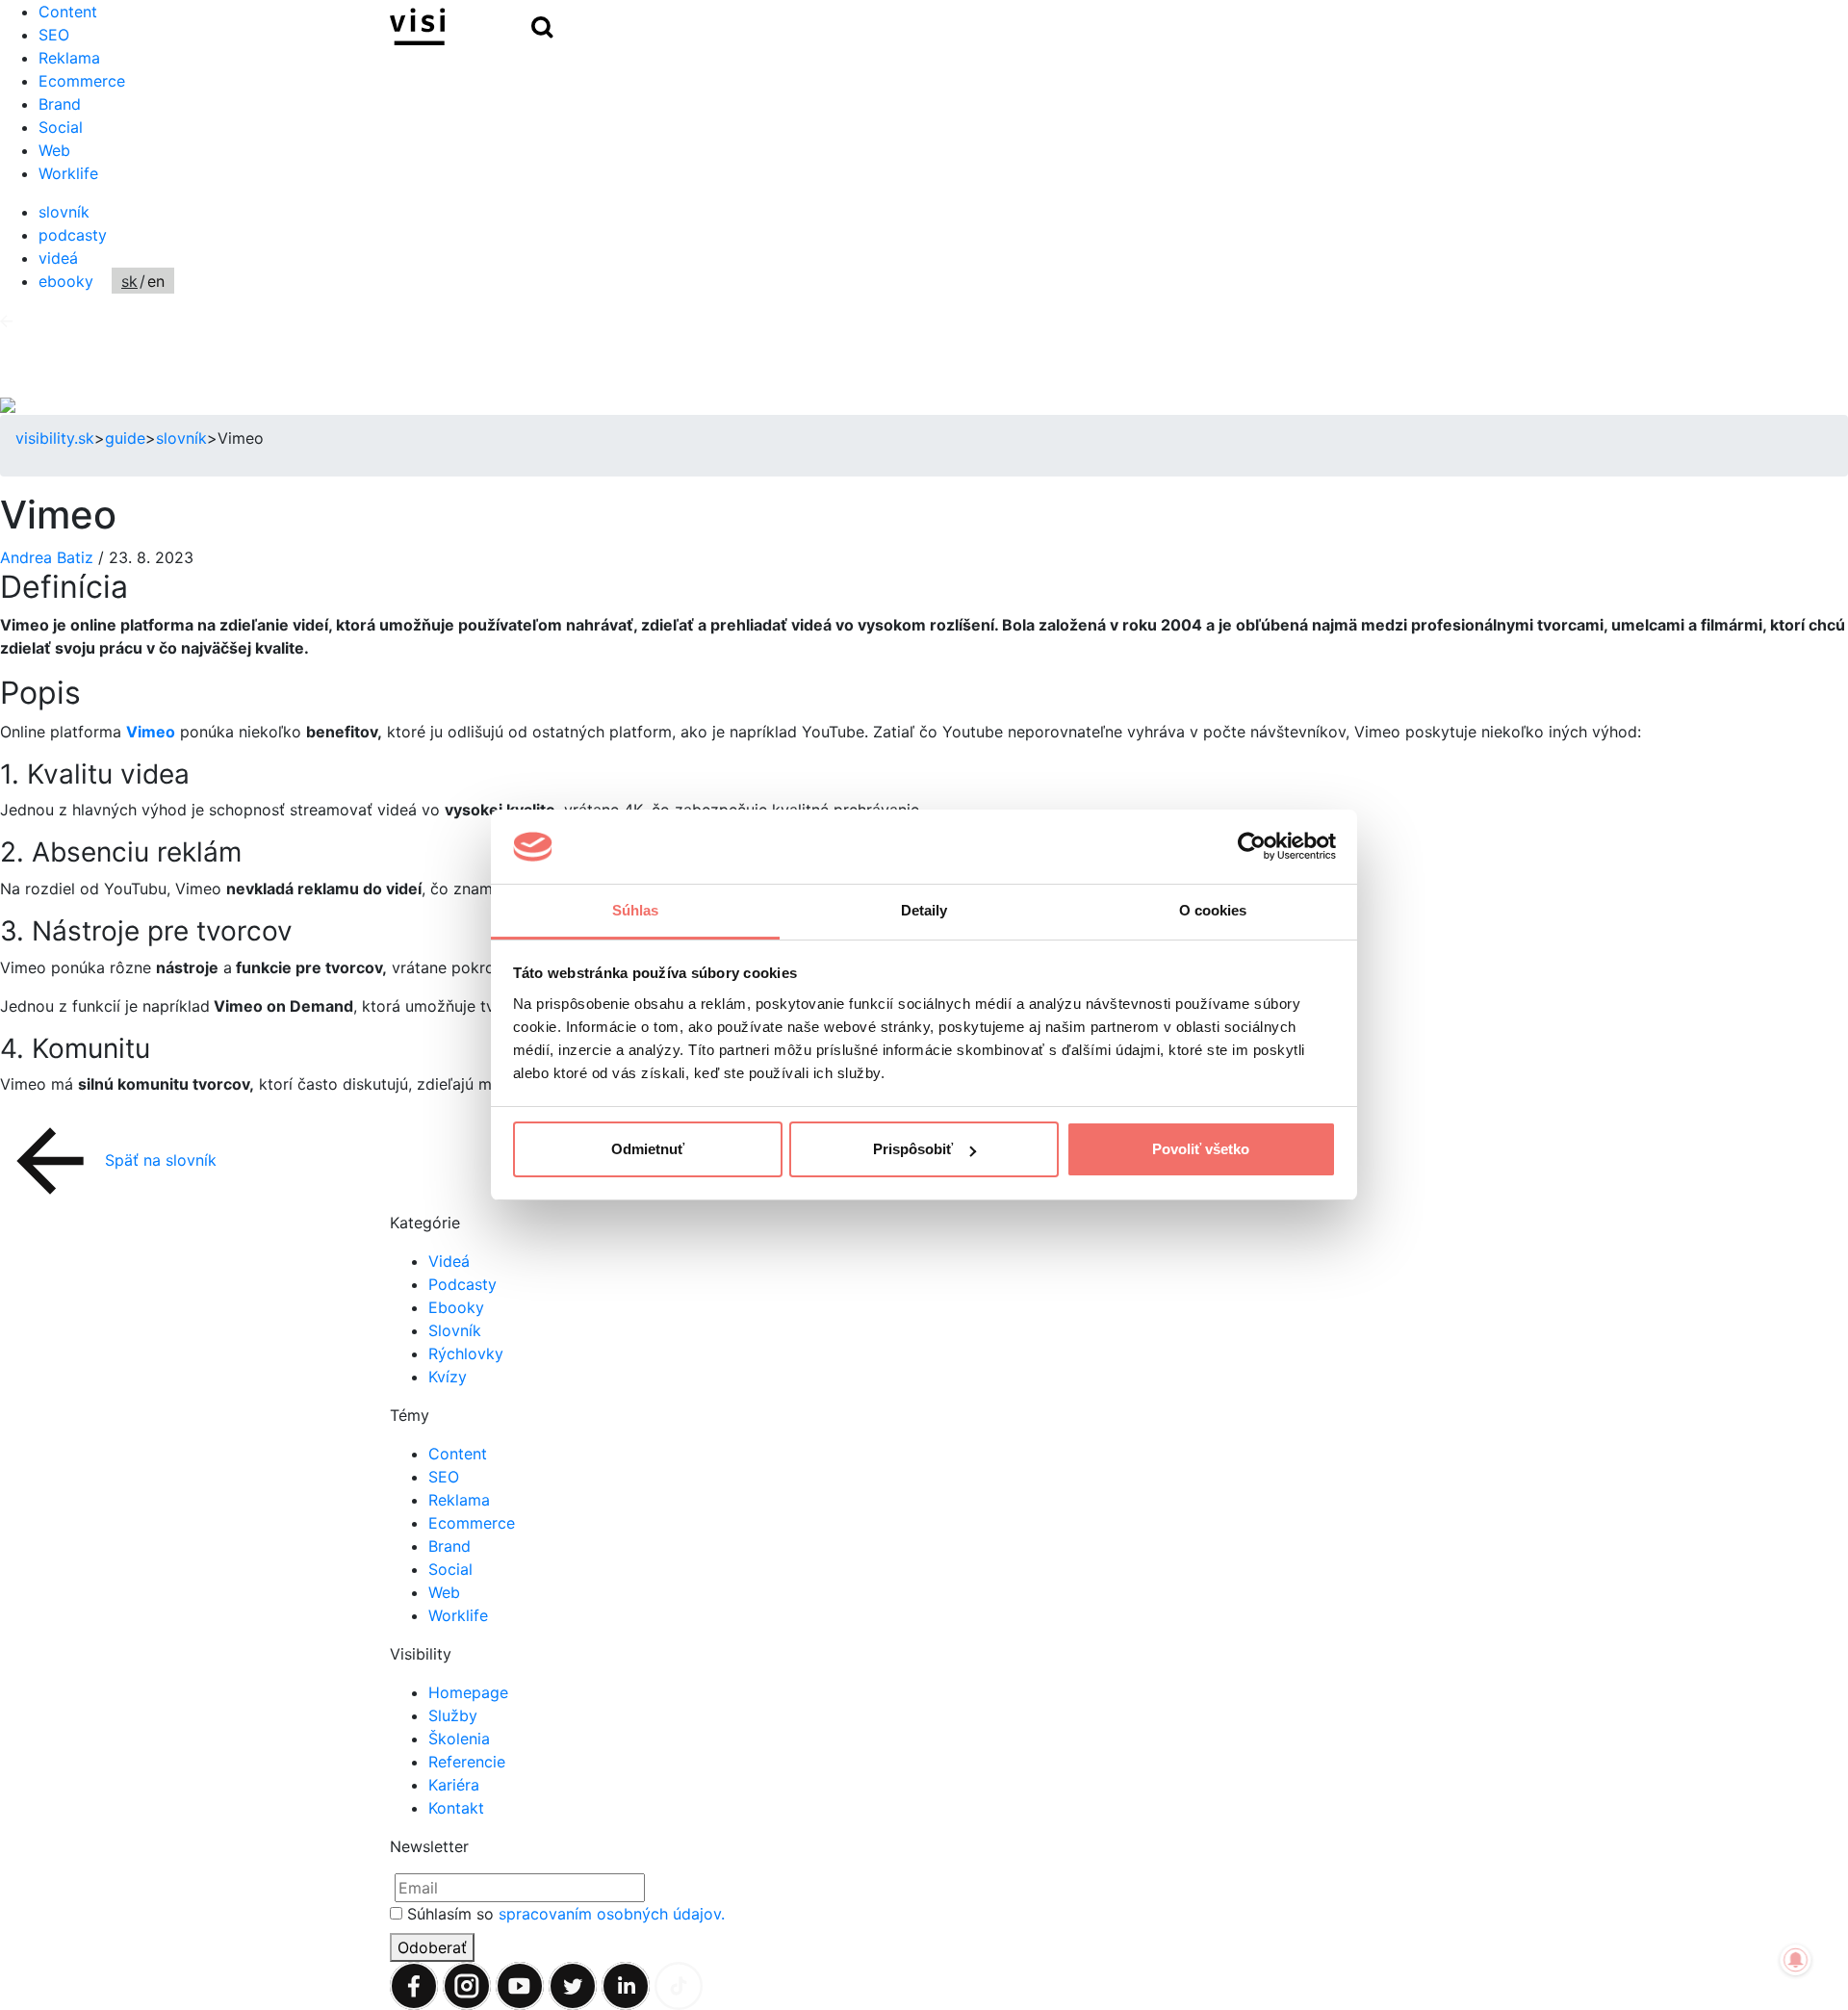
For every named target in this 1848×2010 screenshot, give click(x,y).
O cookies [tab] (1213, 910)
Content (458, 1454)
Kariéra (454, 1785)
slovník (64, 212)
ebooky (66, 281)
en (156, 281)
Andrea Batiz (49, 557)
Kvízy (448, 1377)
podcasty (73, 235)
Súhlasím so (566, 1914)
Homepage (468, 1692)
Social (61, 127)
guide (125, 438)
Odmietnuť (648, 1149)
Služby (453, 1715)
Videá (449, 1261)
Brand (60, 104)
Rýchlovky (466, 1353)
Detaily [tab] (924, 910)
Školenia (459, 1739)
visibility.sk (55, 438)
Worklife (68, 173)
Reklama (69, 58)
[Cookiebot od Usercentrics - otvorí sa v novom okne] (1252, 847)
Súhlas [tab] (636, 910)
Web (54, 150)
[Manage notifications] (1796, 1960)
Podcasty (462, 1284)
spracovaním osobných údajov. (612, 1914)
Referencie (467, 1762)
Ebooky (456, 1307)
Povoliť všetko (1201, 1149)
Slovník (455, 1330)
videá (58, 258)
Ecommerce (82, 81)
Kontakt (456, 1808)
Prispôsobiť (913, 1149)
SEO (444, 1477)
